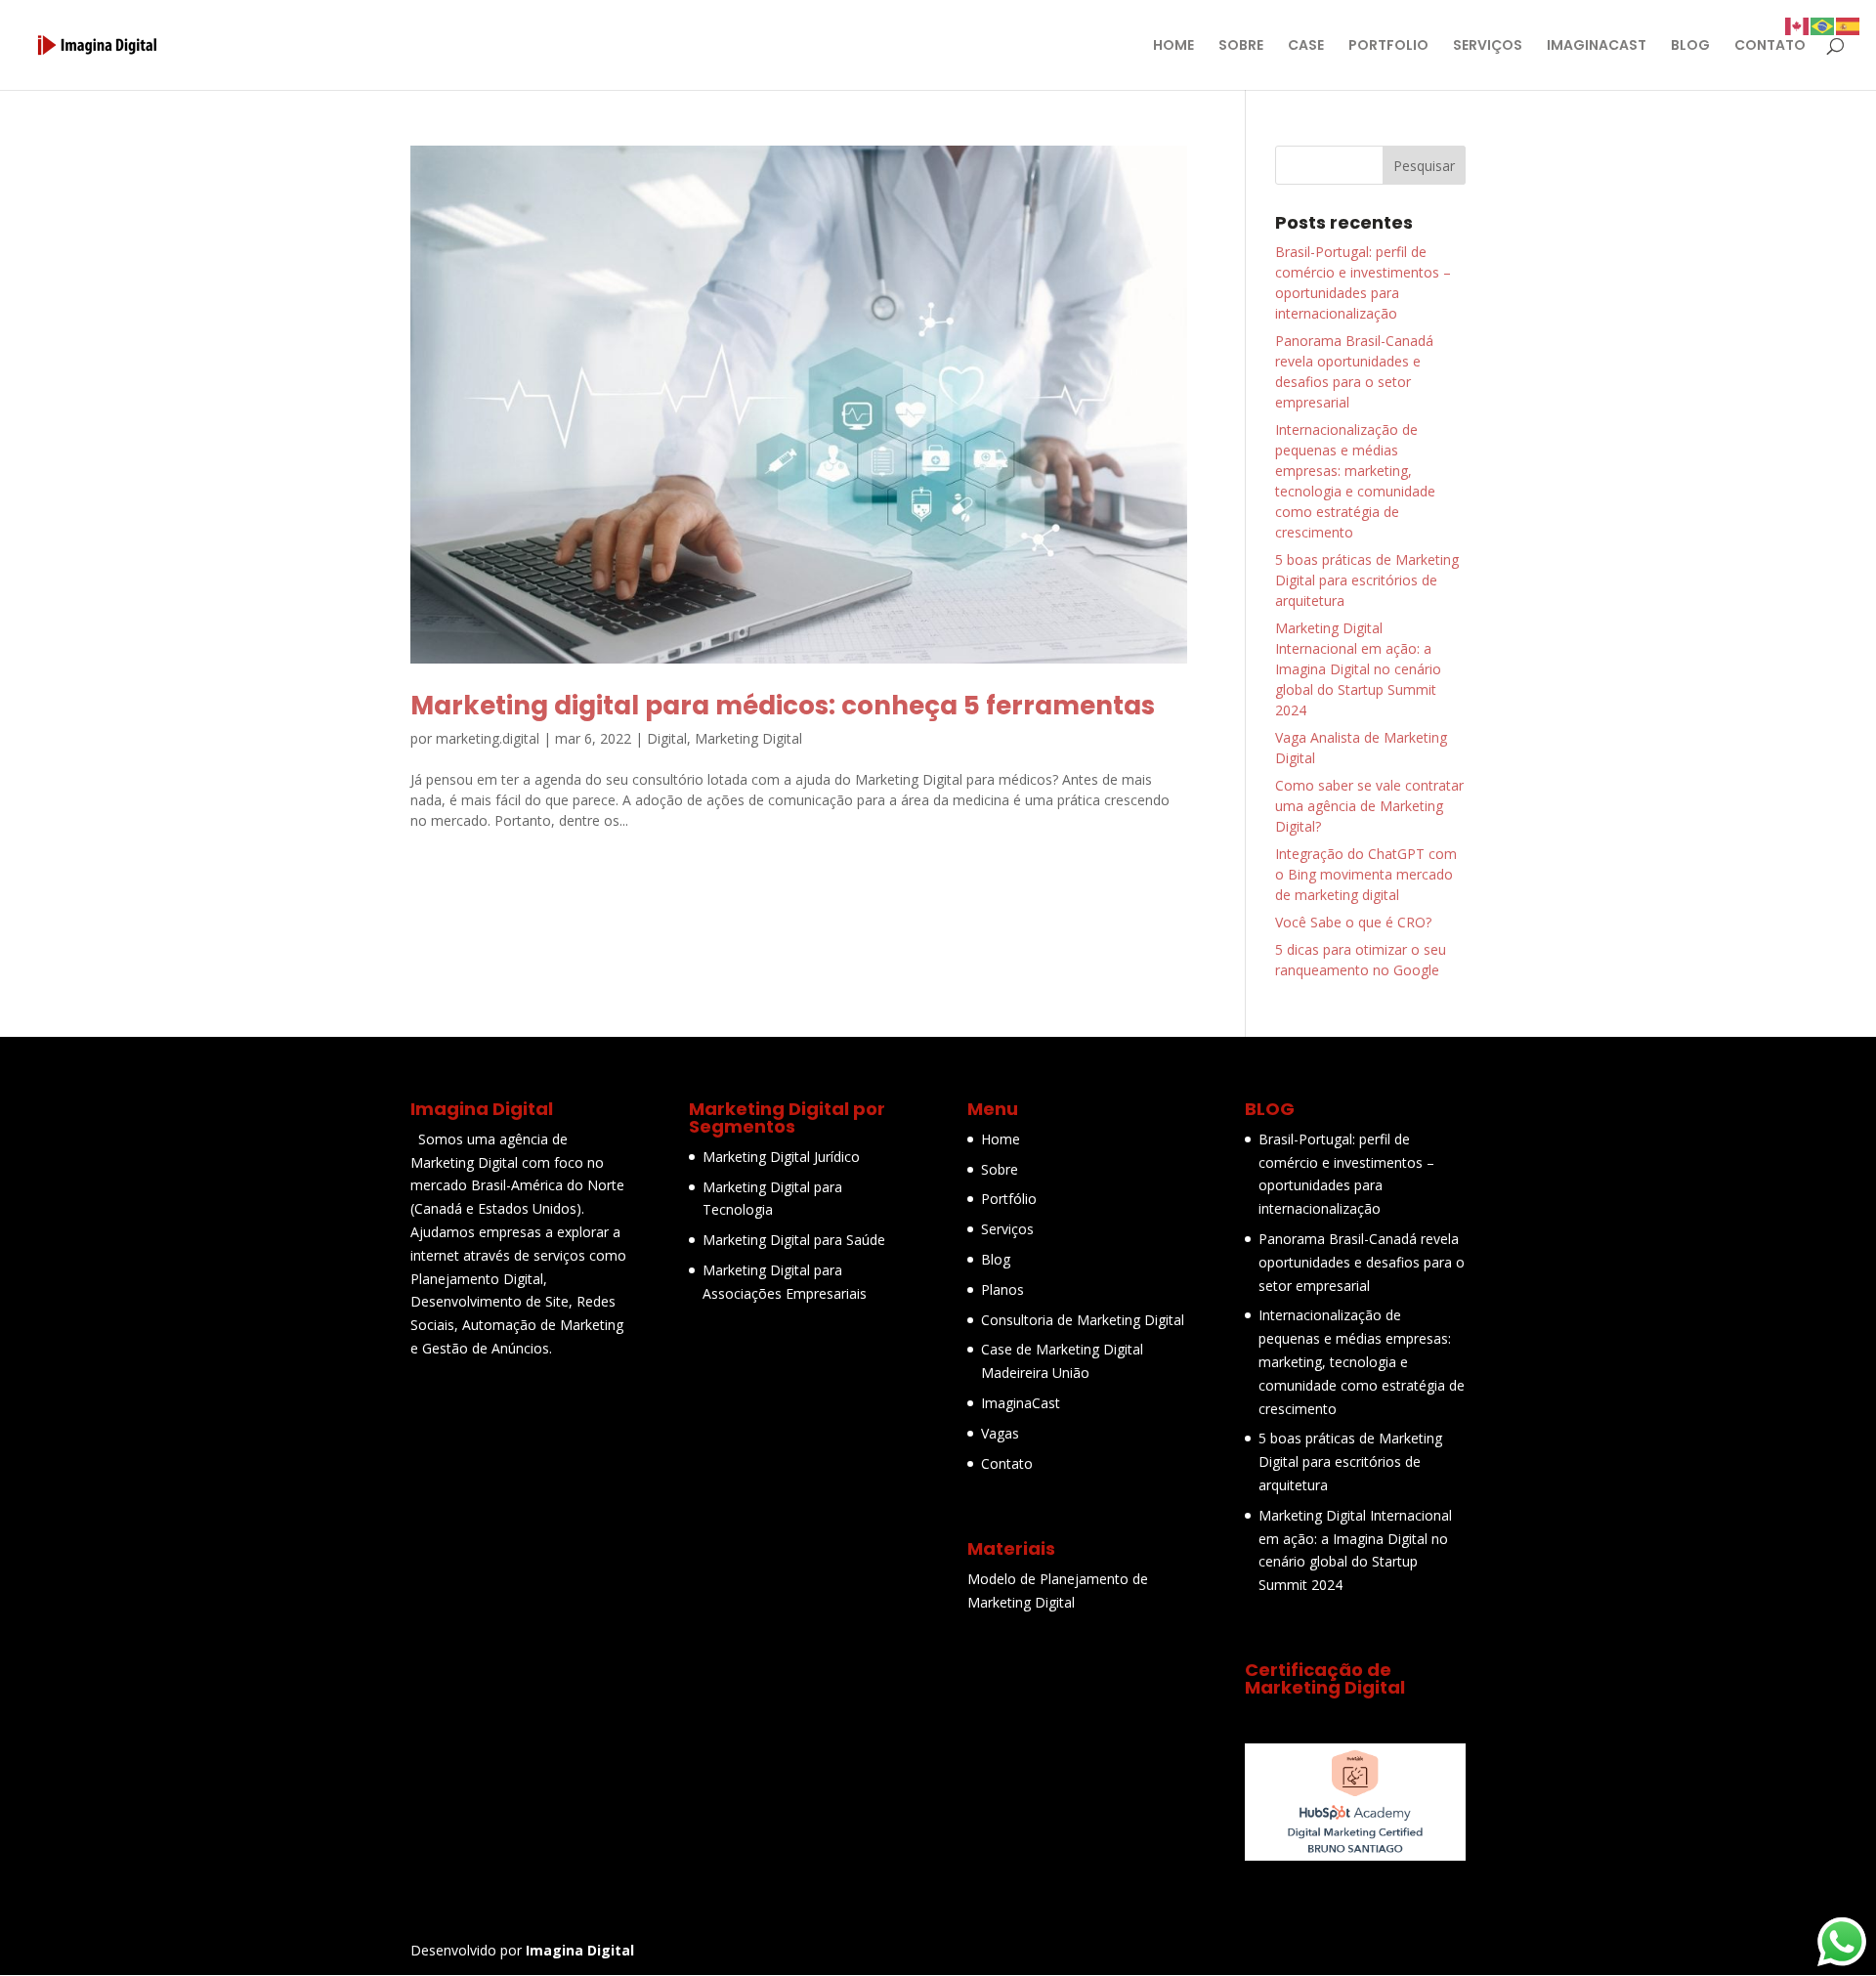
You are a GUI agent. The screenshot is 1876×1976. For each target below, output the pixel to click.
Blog (996, 1259)
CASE (1306, 46)
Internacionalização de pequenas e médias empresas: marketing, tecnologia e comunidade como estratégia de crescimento (1362, 1361)
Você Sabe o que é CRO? (1353, 922)
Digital (667, 738)
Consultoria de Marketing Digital (1083, 1320)
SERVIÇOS (1488, 46)
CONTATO (1770, 46)
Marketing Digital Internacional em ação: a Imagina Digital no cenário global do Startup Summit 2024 (1358, 669)
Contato (1007, 1463)
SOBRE (1241, 46)
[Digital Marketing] (1355, 1855)
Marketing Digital (748, 738)
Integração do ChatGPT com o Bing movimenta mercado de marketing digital (1366, 874)
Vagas (1000, 1433)
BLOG (1690, 46)
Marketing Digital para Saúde (794, 1240)
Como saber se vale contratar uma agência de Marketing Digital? (1369, 806)
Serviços (1007, 1229)
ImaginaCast (1021, 1403)
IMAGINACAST (1597, 46)
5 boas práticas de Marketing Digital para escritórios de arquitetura (1367, 580)
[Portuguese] (1823, 25)
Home (1001, 1139)
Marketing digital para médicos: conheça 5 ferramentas (783, 706)
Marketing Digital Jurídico (781, 1157)
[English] (1798, 25)
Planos (1002, 1289)
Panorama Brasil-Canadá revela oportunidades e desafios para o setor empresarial (1362, 1262)
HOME (1173, 46)
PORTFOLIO (1388, 46)
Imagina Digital (580, 1950)
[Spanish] (1849, 25)
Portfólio (1009, 1199)
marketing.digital (488, 738)
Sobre (1000, 1169)
